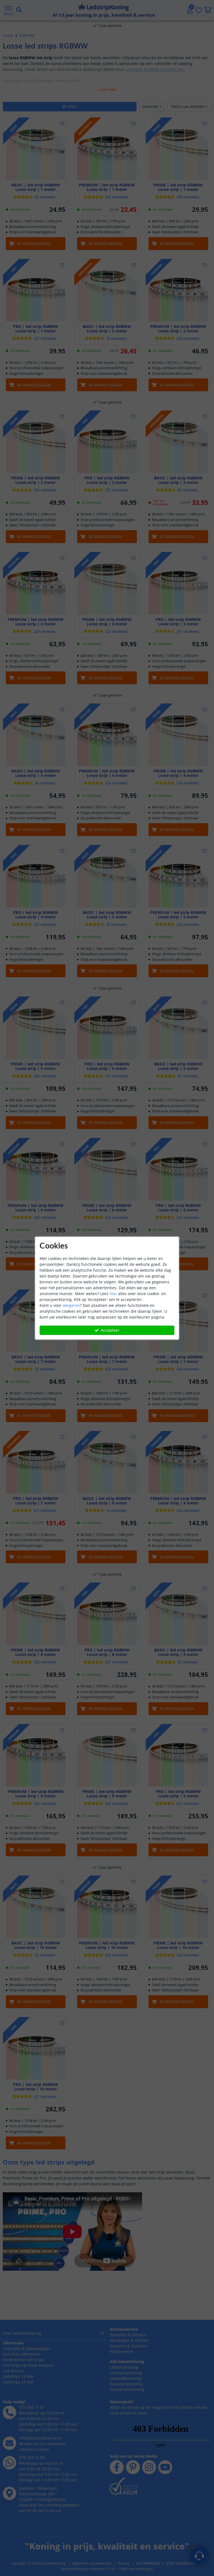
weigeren (71, 1305)
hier (113, 1294)
